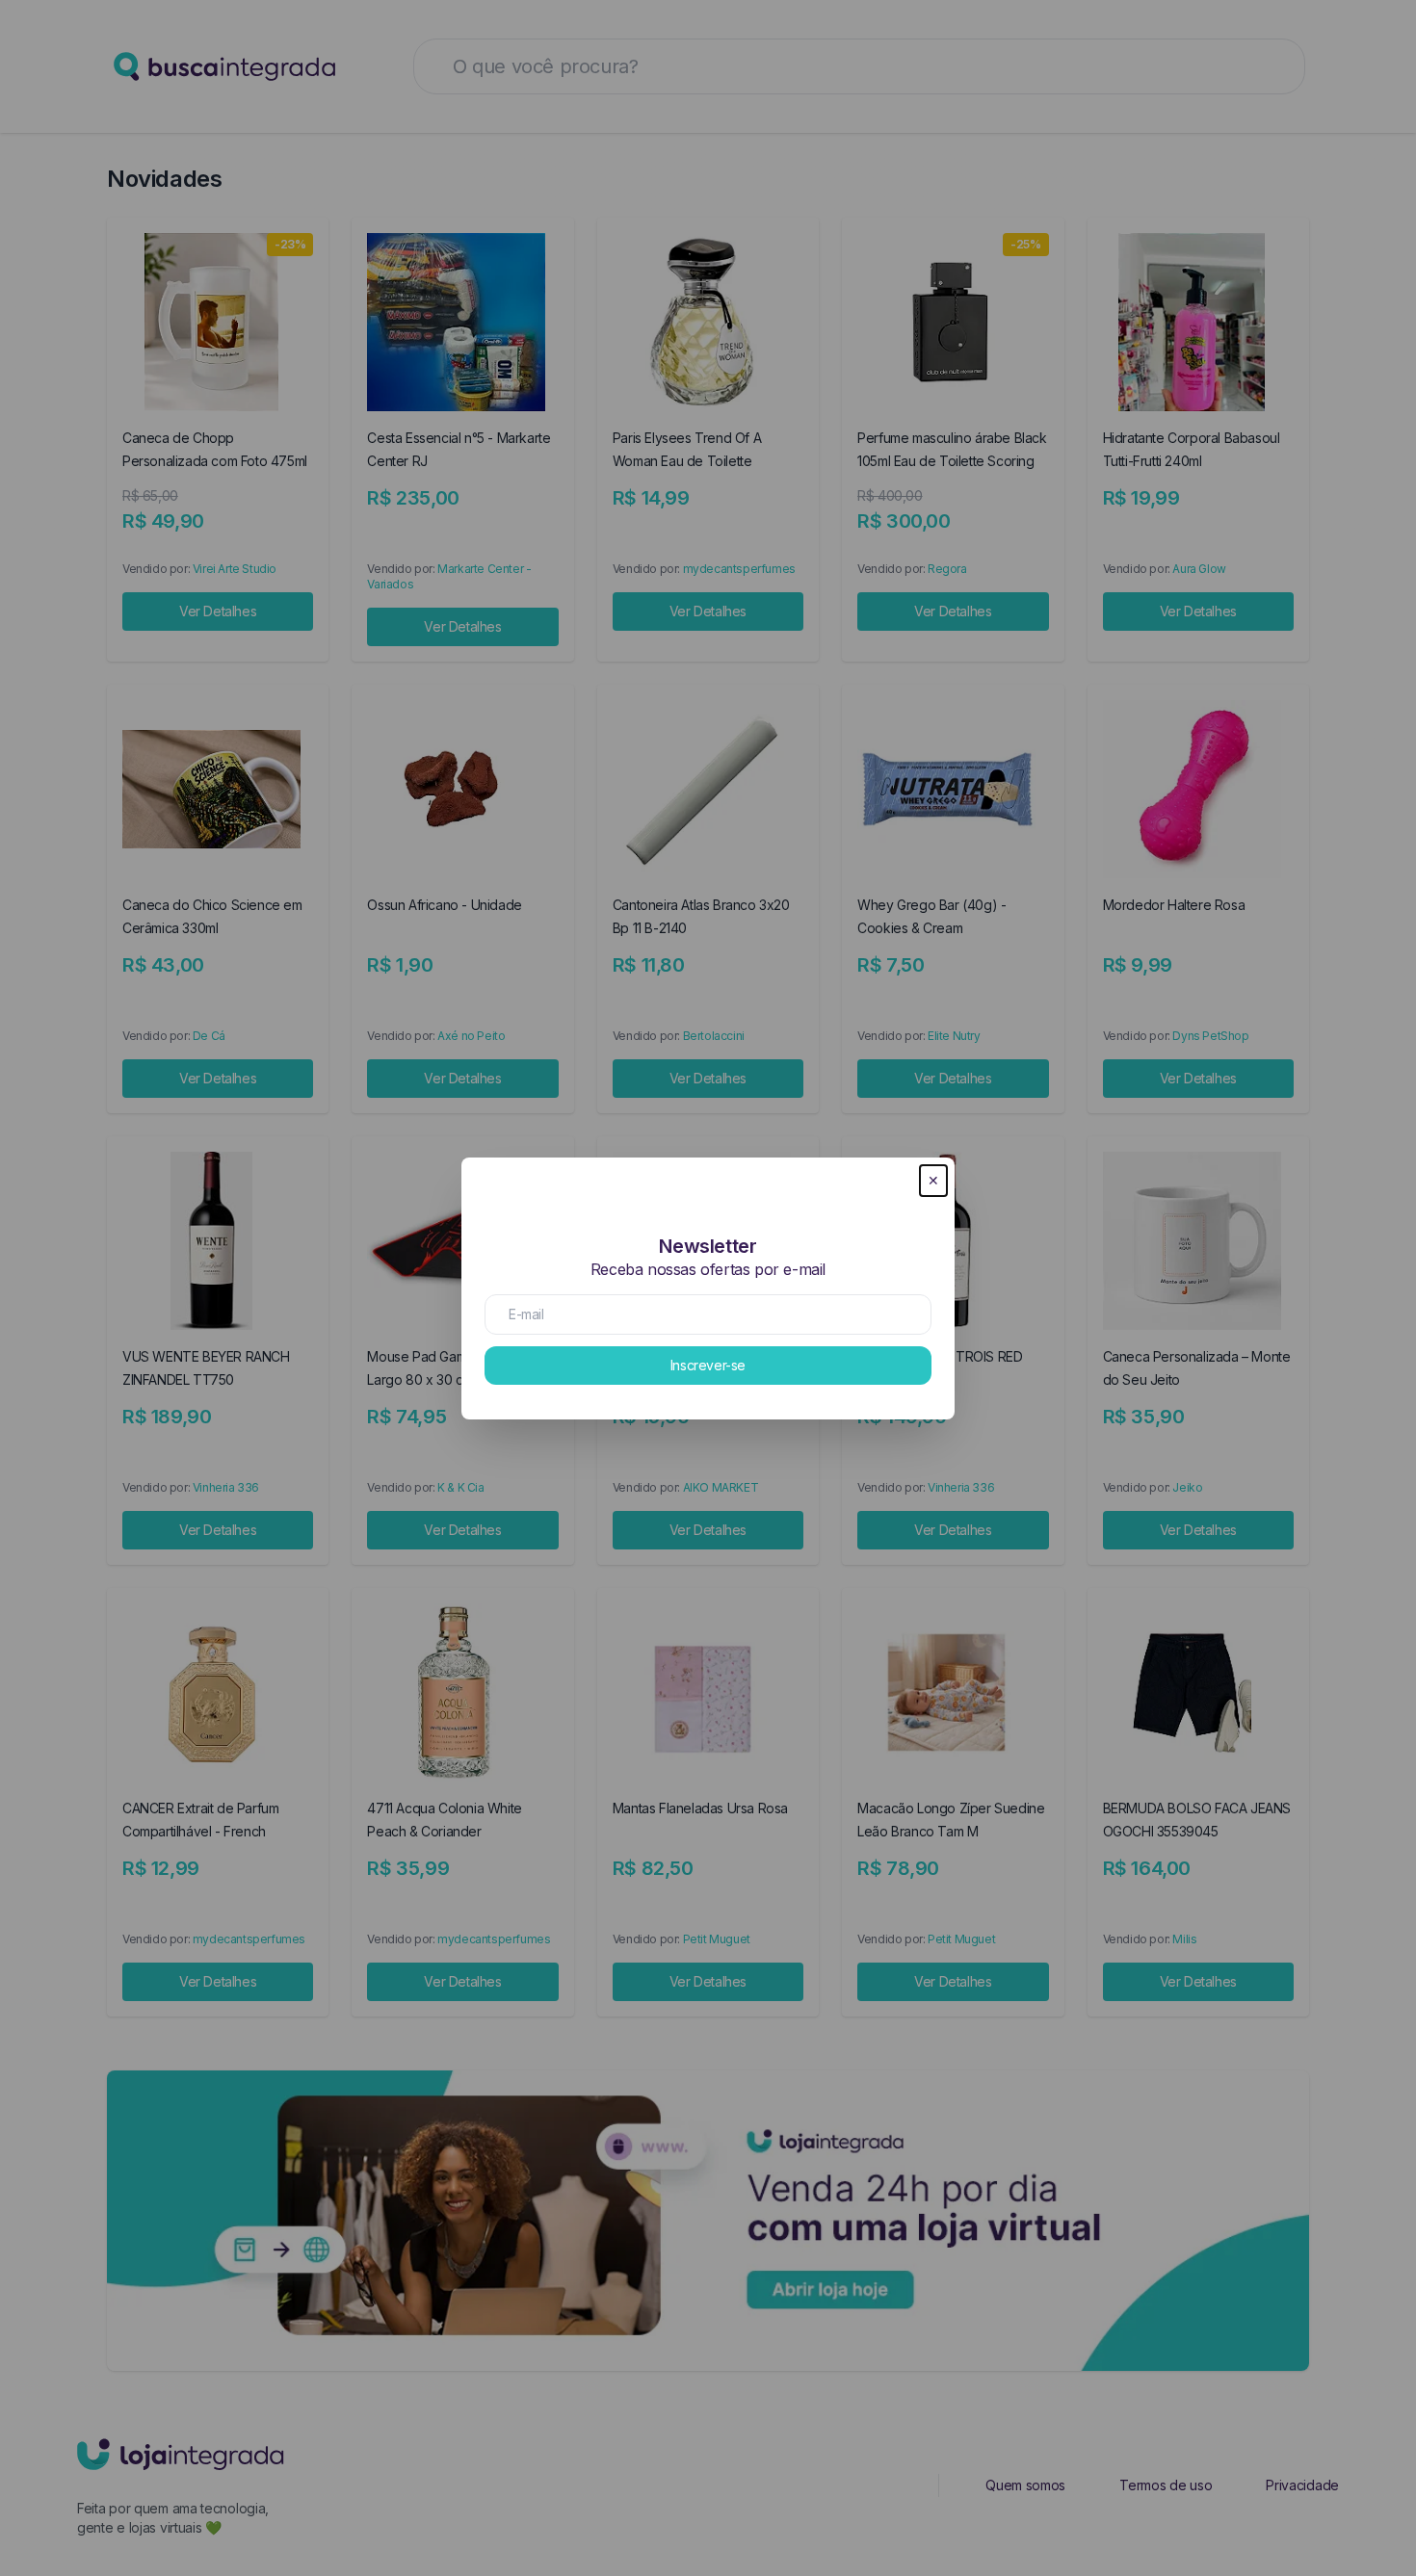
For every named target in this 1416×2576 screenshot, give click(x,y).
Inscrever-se (708, 1365)
